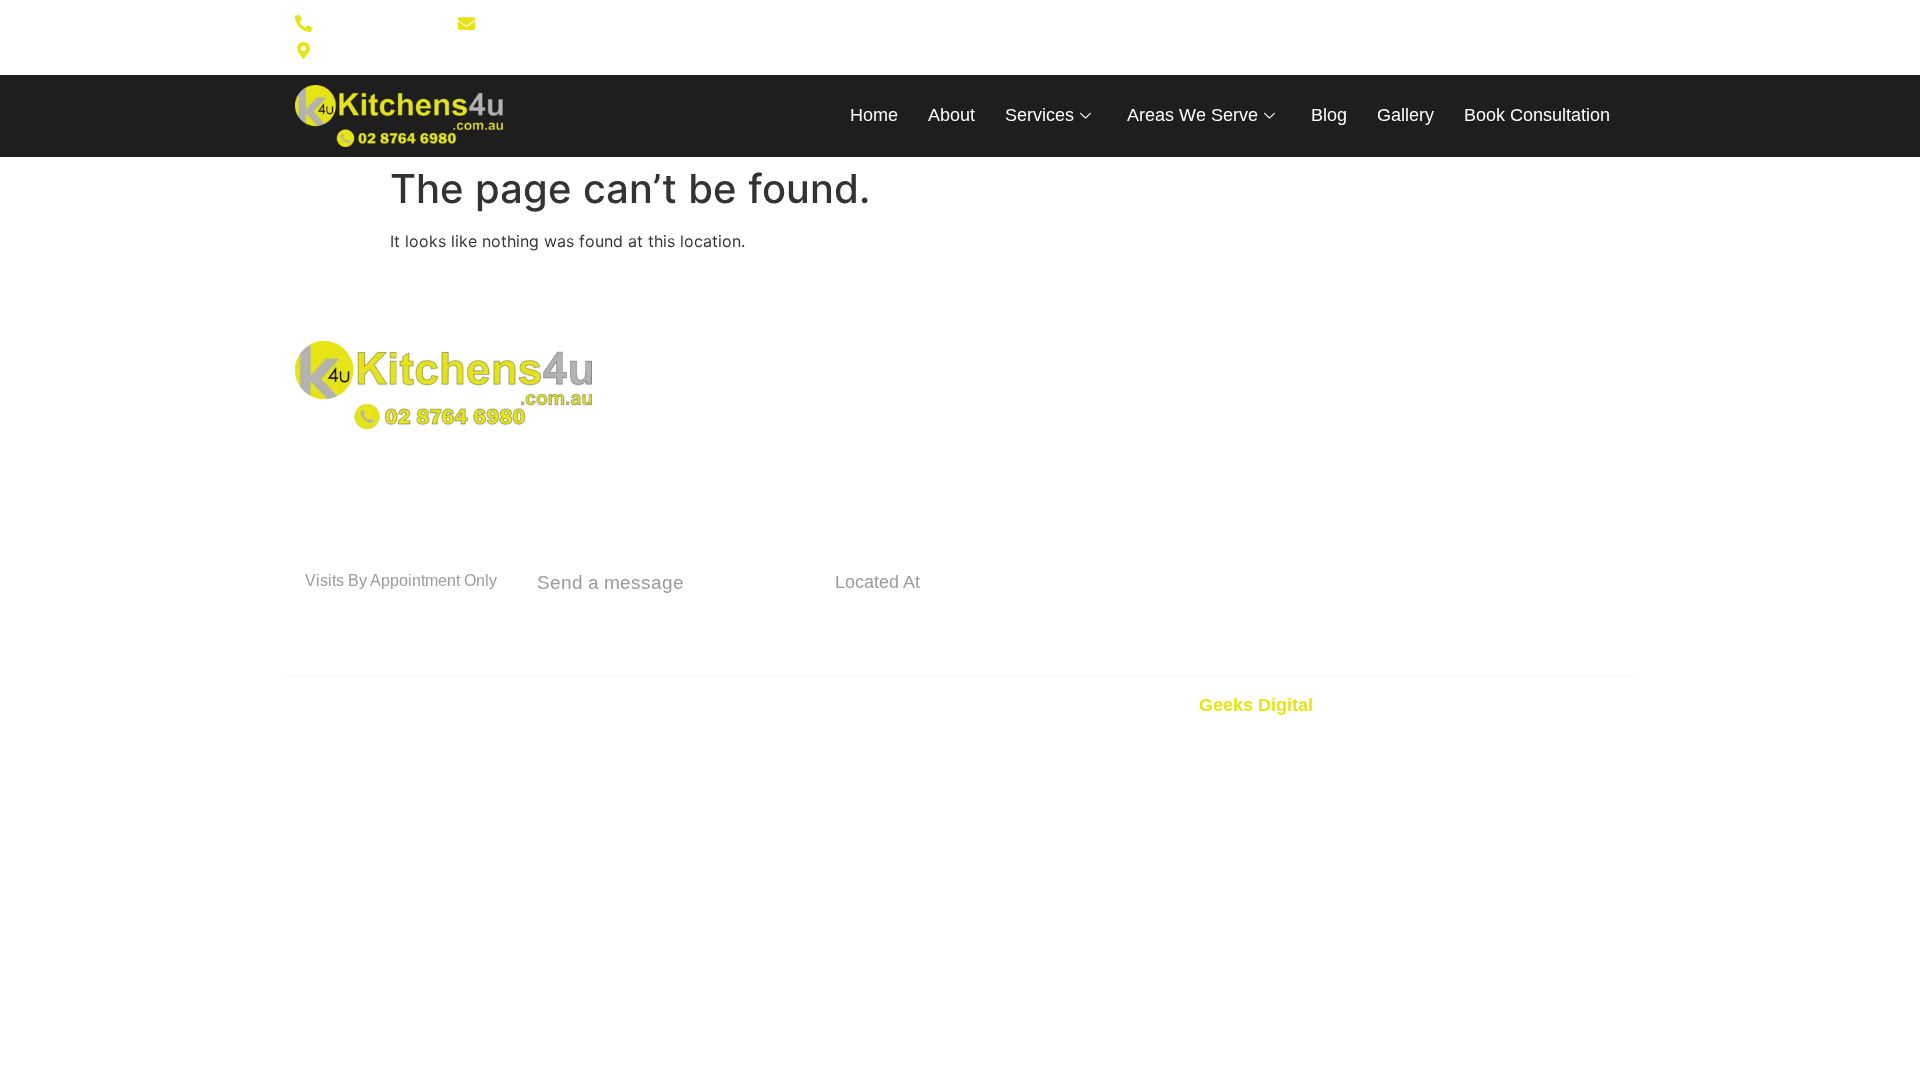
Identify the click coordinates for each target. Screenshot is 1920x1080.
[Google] (1112, 37)
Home (874, 115)
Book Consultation (1537, 115)
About (951, 115)
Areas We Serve (1192, 115)
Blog (1329, 115)
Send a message (610, 582)
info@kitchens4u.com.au (672, 619)
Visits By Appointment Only (401, 580)
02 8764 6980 (382, 616)
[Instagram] (1080, 37)
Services (1039, 115)
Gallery (1405, 115)
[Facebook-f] (1048, 37)
